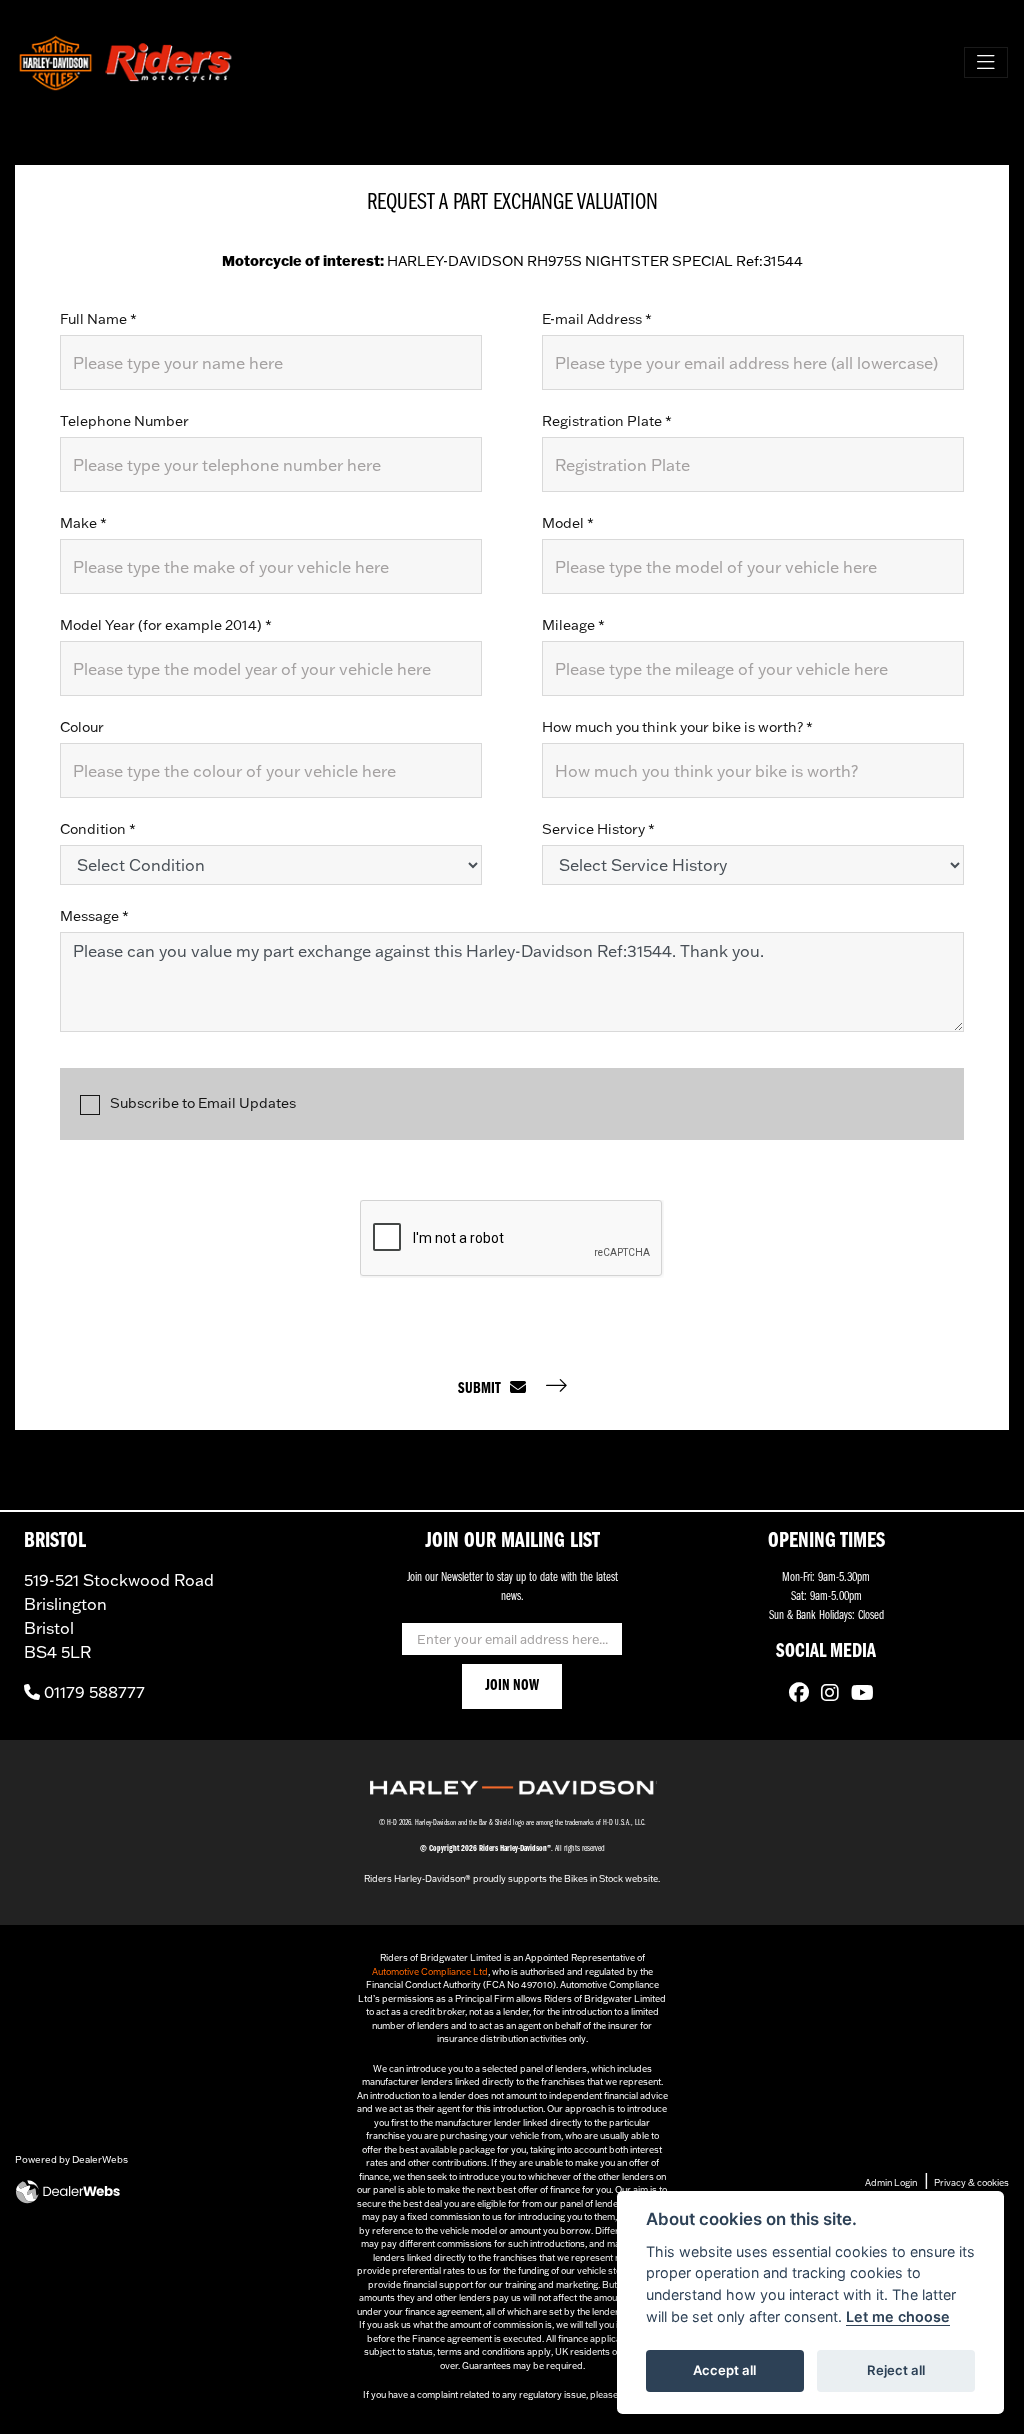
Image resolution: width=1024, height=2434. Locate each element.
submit (484, 1389)
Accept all (724, 2370)
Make (83, 523)
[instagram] (825, 1695)
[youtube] (857, 1695)
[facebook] (794, 1695)
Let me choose (898, 2316)
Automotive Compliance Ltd (430, 1971)
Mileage (573, 625)
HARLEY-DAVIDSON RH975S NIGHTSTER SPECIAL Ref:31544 (512, 261)
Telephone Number (124, 421)
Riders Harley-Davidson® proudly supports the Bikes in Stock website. (512, 1878)
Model (568, 523)
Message (94, 916)
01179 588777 (92, 1692)
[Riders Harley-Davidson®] (126, 62)
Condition (98, 829)
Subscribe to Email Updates (203, 1103)
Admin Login (891, 2182)
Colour (82, 727)
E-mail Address (597, 319)
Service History (598, 829)
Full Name (98, 319)
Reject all (896, 2370)
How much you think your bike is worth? (677, 727)
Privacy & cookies (971, 2182)
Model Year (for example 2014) (166, 625)
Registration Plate (607, 421)
